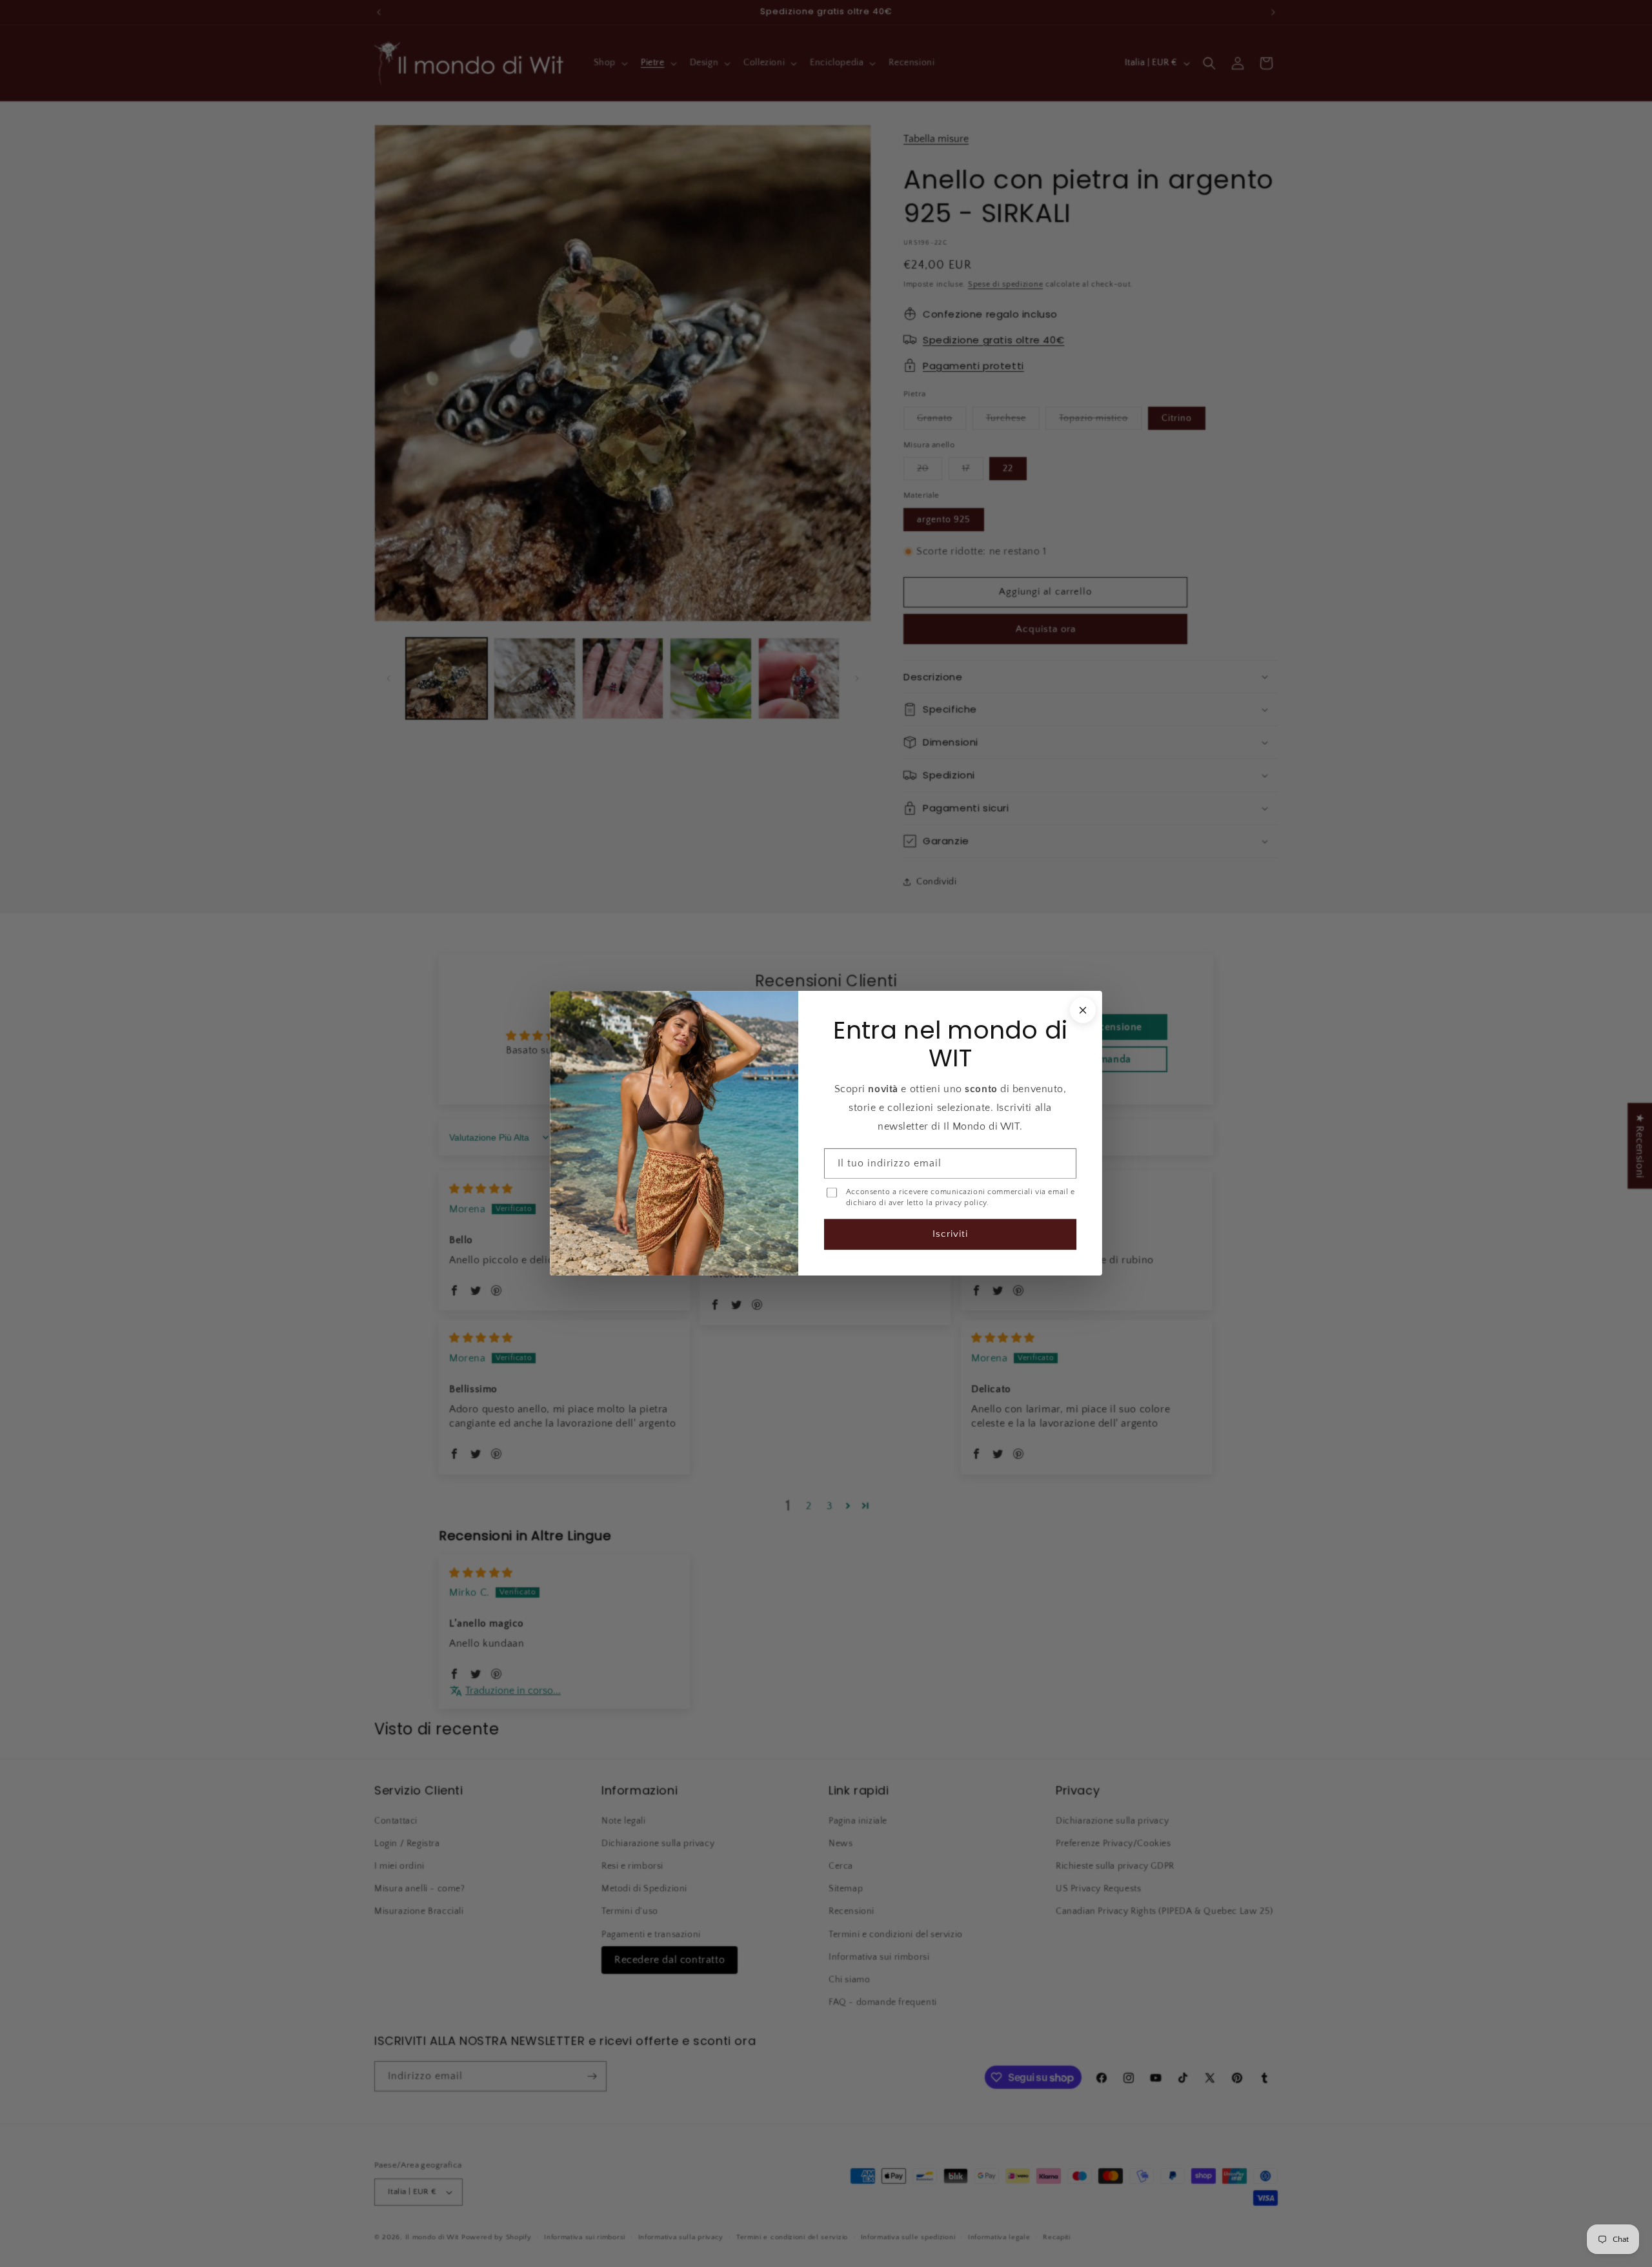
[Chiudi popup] (1083, 1010)
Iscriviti (950, 1235)
